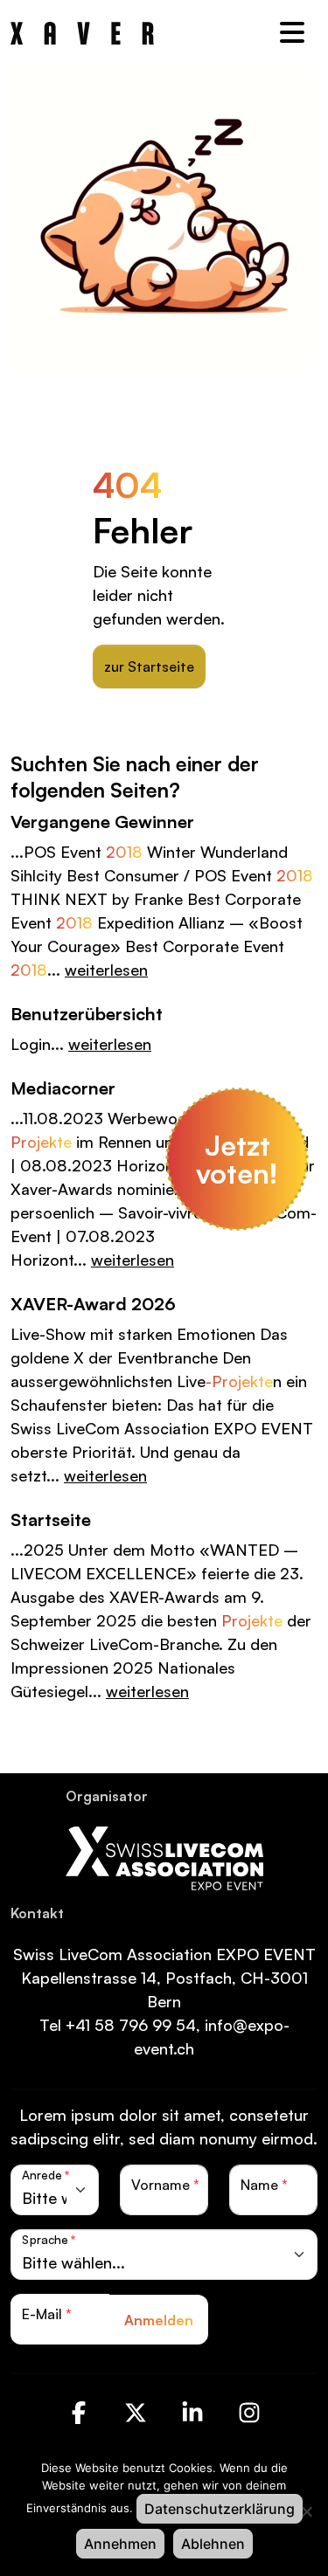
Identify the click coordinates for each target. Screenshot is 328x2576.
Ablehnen (213, 2544)
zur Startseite (149, 666)
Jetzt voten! (237, 1159)
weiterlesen (106, 970)
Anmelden (159, 2320)
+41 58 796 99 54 (131, 2025)
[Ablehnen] (306, 2511)
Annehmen (120, 2544)
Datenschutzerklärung (220, 2509)
